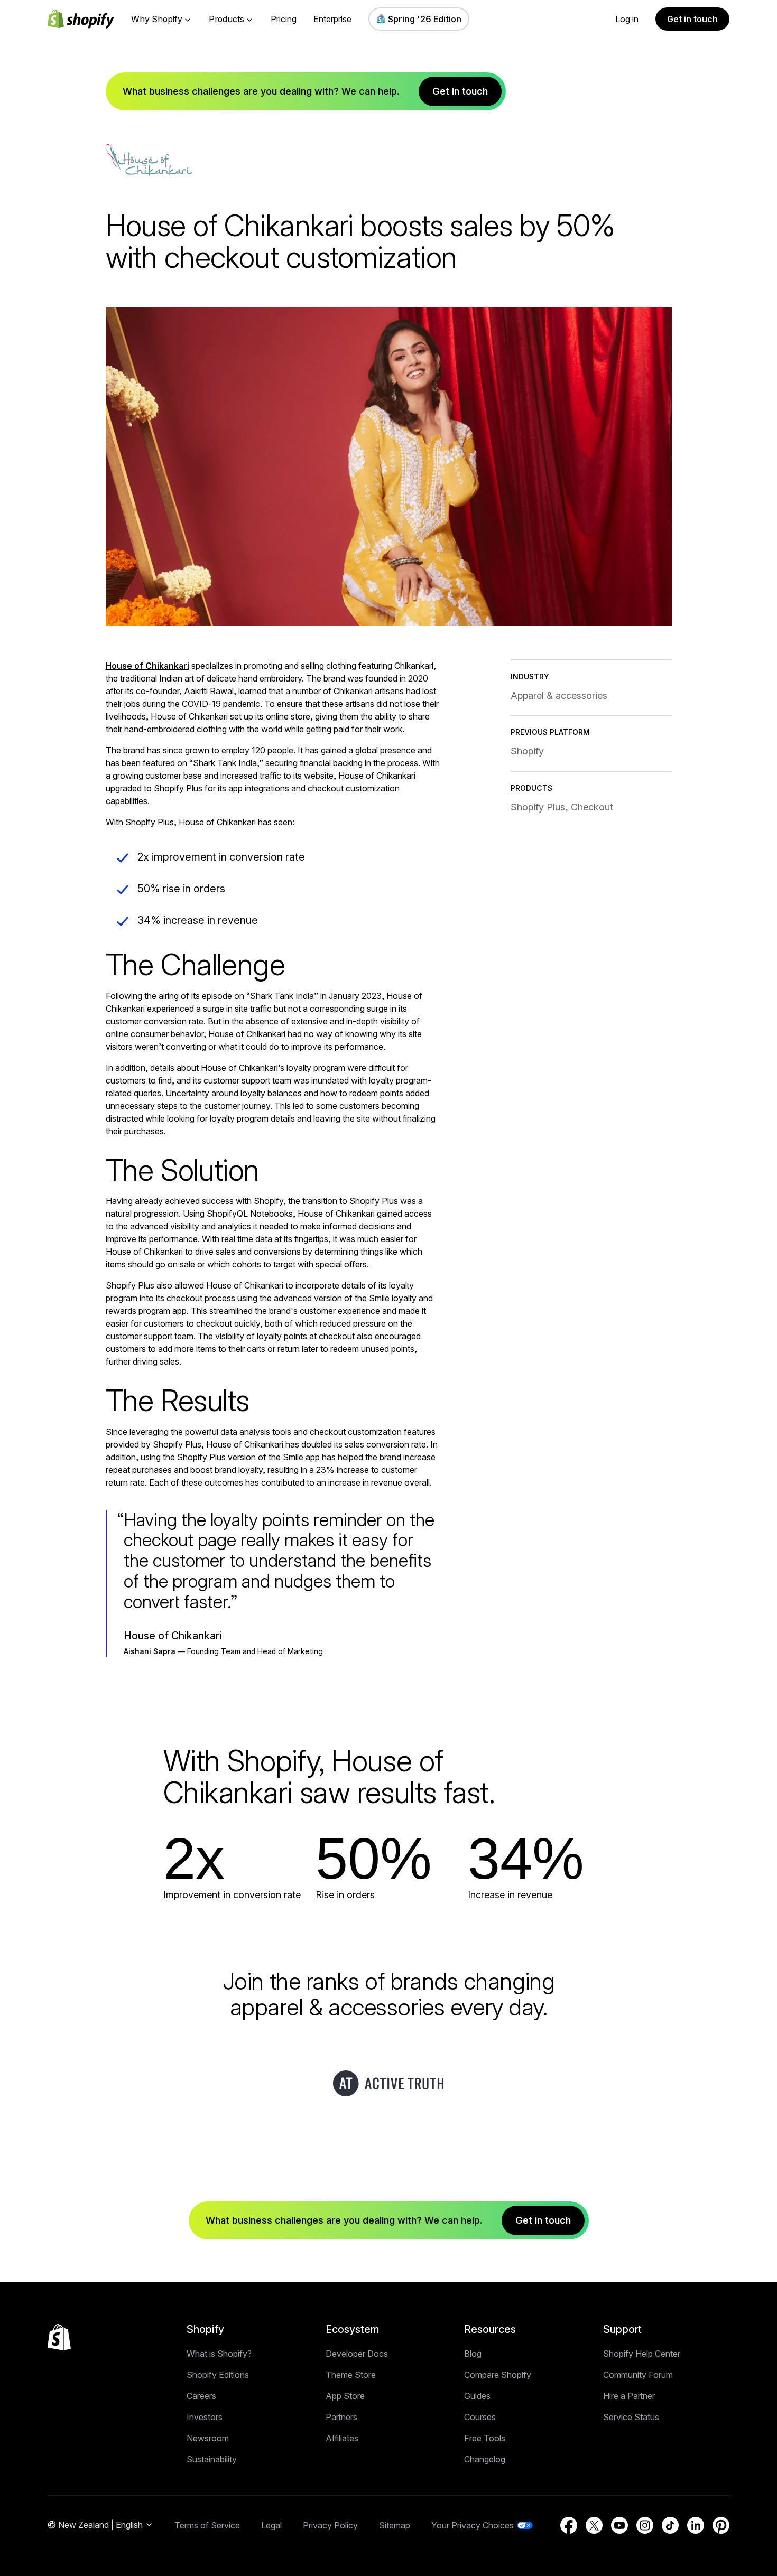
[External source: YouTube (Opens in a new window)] (619, 2525)
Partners (341, 2417)
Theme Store (351, 2375)
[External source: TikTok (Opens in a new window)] (670, 2525)
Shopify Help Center (642, 2354)
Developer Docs (357, 2354)
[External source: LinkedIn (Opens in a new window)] (696, 2525)
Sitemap (395, 2525)
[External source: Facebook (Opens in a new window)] (569, 2525)
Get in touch (692, 19)
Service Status (631, 2417)
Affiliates (342, 2438)
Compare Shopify (498, 2375)
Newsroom (208, 2438)
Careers (201, 2396)
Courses (480, 2417)
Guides (477, 2396)
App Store (345, 2396)
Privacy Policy (330, 2525)
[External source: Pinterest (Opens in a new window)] (721, 2525)
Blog (473, 2354)
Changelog (485, 2459)
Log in (627, 19)
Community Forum (638, 2375)
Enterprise (332, 19)
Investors (205, 2417)
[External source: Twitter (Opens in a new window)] (594, 2525)
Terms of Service (207, 2525)
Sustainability (212, 2459)
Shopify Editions (218, 2375)
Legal (271, 2525)
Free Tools (485, 2438)
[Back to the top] (59, 2337)
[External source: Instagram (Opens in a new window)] (645, 2525)
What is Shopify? (219, 2354)
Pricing (284, 19)
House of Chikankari (147, 666)
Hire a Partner (629, 2396)
